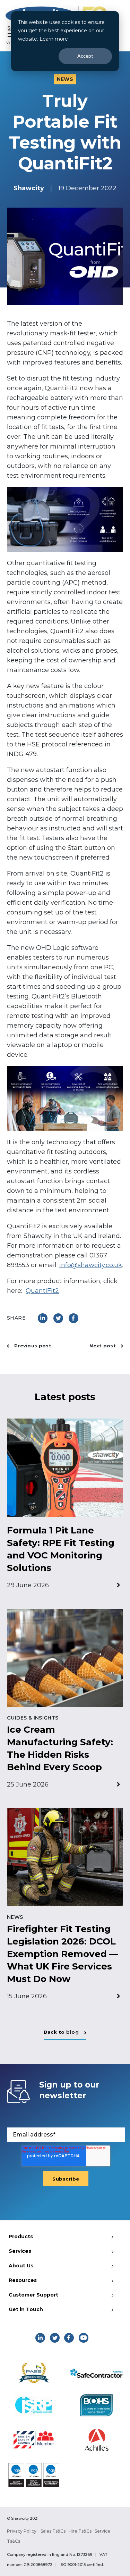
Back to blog (61, 2032)
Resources (23, 2280)
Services (20, 2251)
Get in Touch (26, 2309)
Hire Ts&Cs (80, 2531)
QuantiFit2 (42, 1291)
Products (21, 2236)
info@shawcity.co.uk (91, 1265)
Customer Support (33, 2295)
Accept (85, 56)
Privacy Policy (22, 2531)
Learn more (54, 39)
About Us (21, 2266)
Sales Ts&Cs (53, 2531)
